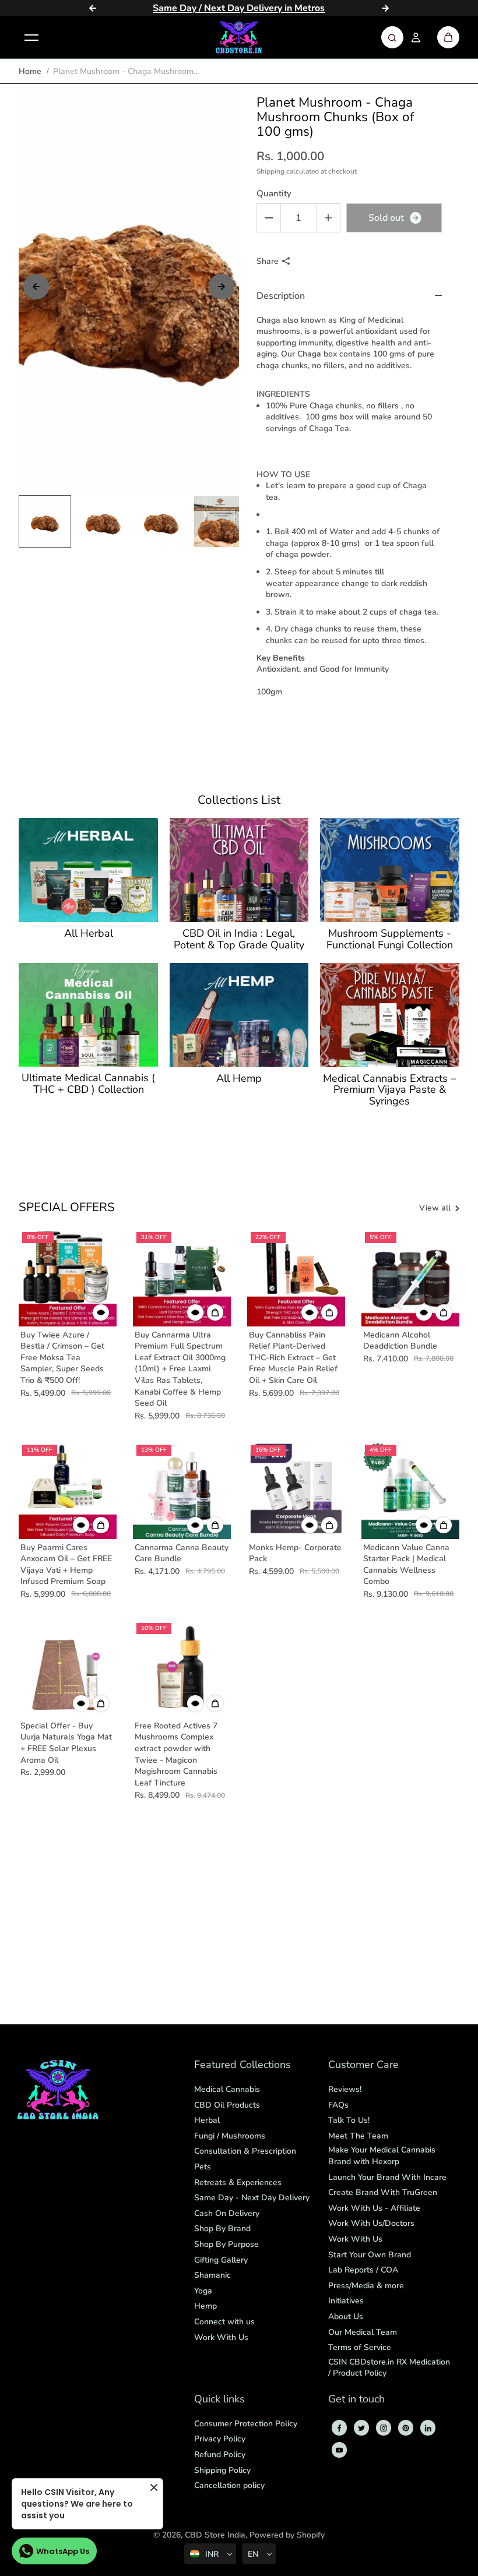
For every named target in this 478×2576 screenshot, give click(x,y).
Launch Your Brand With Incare (387, 2177)
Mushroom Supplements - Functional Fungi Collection (390, 940)
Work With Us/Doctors (371, 2223)
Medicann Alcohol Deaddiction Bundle (400, 1341)
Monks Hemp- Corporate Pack (295, 1553)
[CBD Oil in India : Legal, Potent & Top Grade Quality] (239, 870)
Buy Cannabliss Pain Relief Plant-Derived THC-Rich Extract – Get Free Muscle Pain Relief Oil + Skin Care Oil (293, 1358)
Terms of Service (360, 2347)
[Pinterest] (406, 2428)
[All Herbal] (88, 870)
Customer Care (363, 2065)
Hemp (205, 2306)
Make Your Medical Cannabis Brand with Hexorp (382, 2156)
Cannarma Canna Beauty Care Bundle (182, 1553)
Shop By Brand (222, 2229)
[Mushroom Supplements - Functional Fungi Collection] (389, 870)
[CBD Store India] (239, 37)
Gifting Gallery (221, 2260)
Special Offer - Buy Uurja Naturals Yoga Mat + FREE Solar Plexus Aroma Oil (66, 1743)
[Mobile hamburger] (31, 37)
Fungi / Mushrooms (230, 2136)
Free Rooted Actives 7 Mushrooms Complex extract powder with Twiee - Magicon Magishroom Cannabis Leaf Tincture (176, 1754)
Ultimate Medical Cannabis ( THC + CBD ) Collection (88, 1084)
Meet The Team (358, 2136)
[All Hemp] (239, 1015)
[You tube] (339, 2450)
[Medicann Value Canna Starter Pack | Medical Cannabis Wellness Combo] (410, 1490)
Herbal (207, 2120)
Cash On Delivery (227, 2213)
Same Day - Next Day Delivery (252, 2198)
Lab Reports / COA (363, 2270)
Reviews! (345, 2089)
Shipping (270, 171)
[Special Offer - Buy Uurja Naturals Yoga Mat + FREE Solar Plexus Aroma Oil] (68, 1668)
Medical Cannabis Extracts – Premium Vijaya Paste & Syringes (389, 1090)
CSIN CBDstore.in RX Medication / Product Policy (389, 2368)
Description (281, 296)
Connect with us (224, 2322)
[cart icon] (448, 37)
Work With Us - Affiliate (374, 2208)
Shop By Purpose (226, 2244)
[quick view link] (101, 1312)
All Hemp (239, 1079)
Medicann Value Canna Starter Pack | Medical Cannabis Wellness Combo (406, 1565)
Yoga (203, 2291)
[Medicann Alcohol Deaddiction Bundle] (410, 1278)
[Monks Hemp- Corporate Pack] (296, 1490)
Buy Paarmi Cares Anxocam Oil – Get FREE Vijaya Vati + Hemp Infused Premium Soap (66, 1565)
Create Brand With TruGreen (383, 2192)
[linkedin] (428, 2428)
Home (30, 71)
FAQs (338, 2105)
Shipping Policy (222, 2470)
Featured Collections (242, 2065)
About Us (346, 2316)
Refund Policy (220, 2455)
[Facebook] (339, 2428)
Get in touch (356, 2400)
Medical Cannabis (227, 2089)
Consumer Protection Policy (246, 2424)
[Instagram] (384, 2428)
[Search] (392, 37)
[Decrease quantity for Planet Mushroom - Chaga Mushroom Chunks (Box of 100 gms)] (269, 218)
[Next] (385, 8)
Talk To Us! (349, 2120)
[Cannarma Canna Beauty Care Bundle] (182, 1490)
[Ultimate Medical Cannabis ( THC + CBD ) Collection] (88, 1015)
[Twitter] (361, 2428)
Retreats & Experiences (238, 2182)
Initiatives (346, 2301)
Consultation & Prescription (245, 2151)
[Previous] (93, 8)
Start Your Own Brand (370, 2255)
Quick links (219, 2400)
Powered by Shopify (287, 2535)
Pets (203, 2167)
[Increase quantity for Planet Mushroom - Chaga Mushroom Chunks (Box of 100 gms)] (328, 218)
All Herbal (89, 934)
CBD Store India (215, 2535)
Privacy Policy (220, 2439)
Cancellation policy (229, 2485)
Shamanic (212, 2275)
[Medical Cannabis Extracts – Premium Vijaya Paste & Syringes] (389, 1015)
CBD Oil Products (227, 2105)
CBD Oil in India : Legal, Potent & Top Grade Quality (239, 940)
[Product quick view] (215, 1312)
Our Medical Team (363, 2332)
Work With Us (221, 2337)
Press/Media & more (366, 2286)
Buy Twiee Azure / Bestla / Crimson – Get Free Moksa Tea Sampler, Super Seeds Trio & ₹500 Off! (62, 1358)
